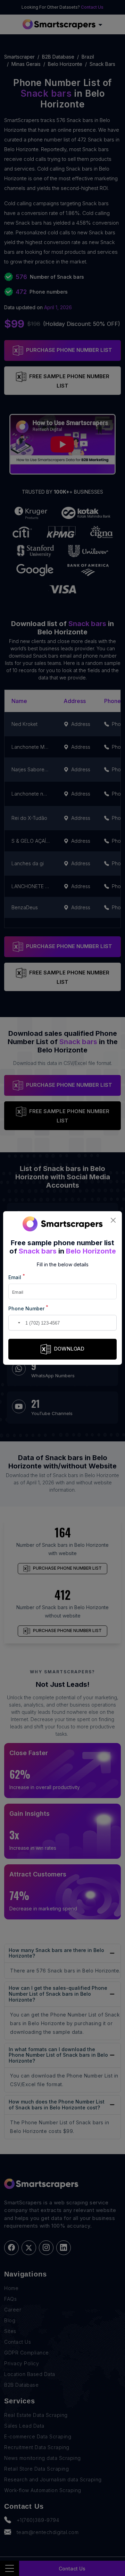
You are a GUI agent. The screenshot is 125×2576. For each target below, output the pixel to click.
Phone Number (28, 1308)
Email (17, 1277)
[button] (15, 1323)
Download (69, 1349)
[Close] (113, 1220)
